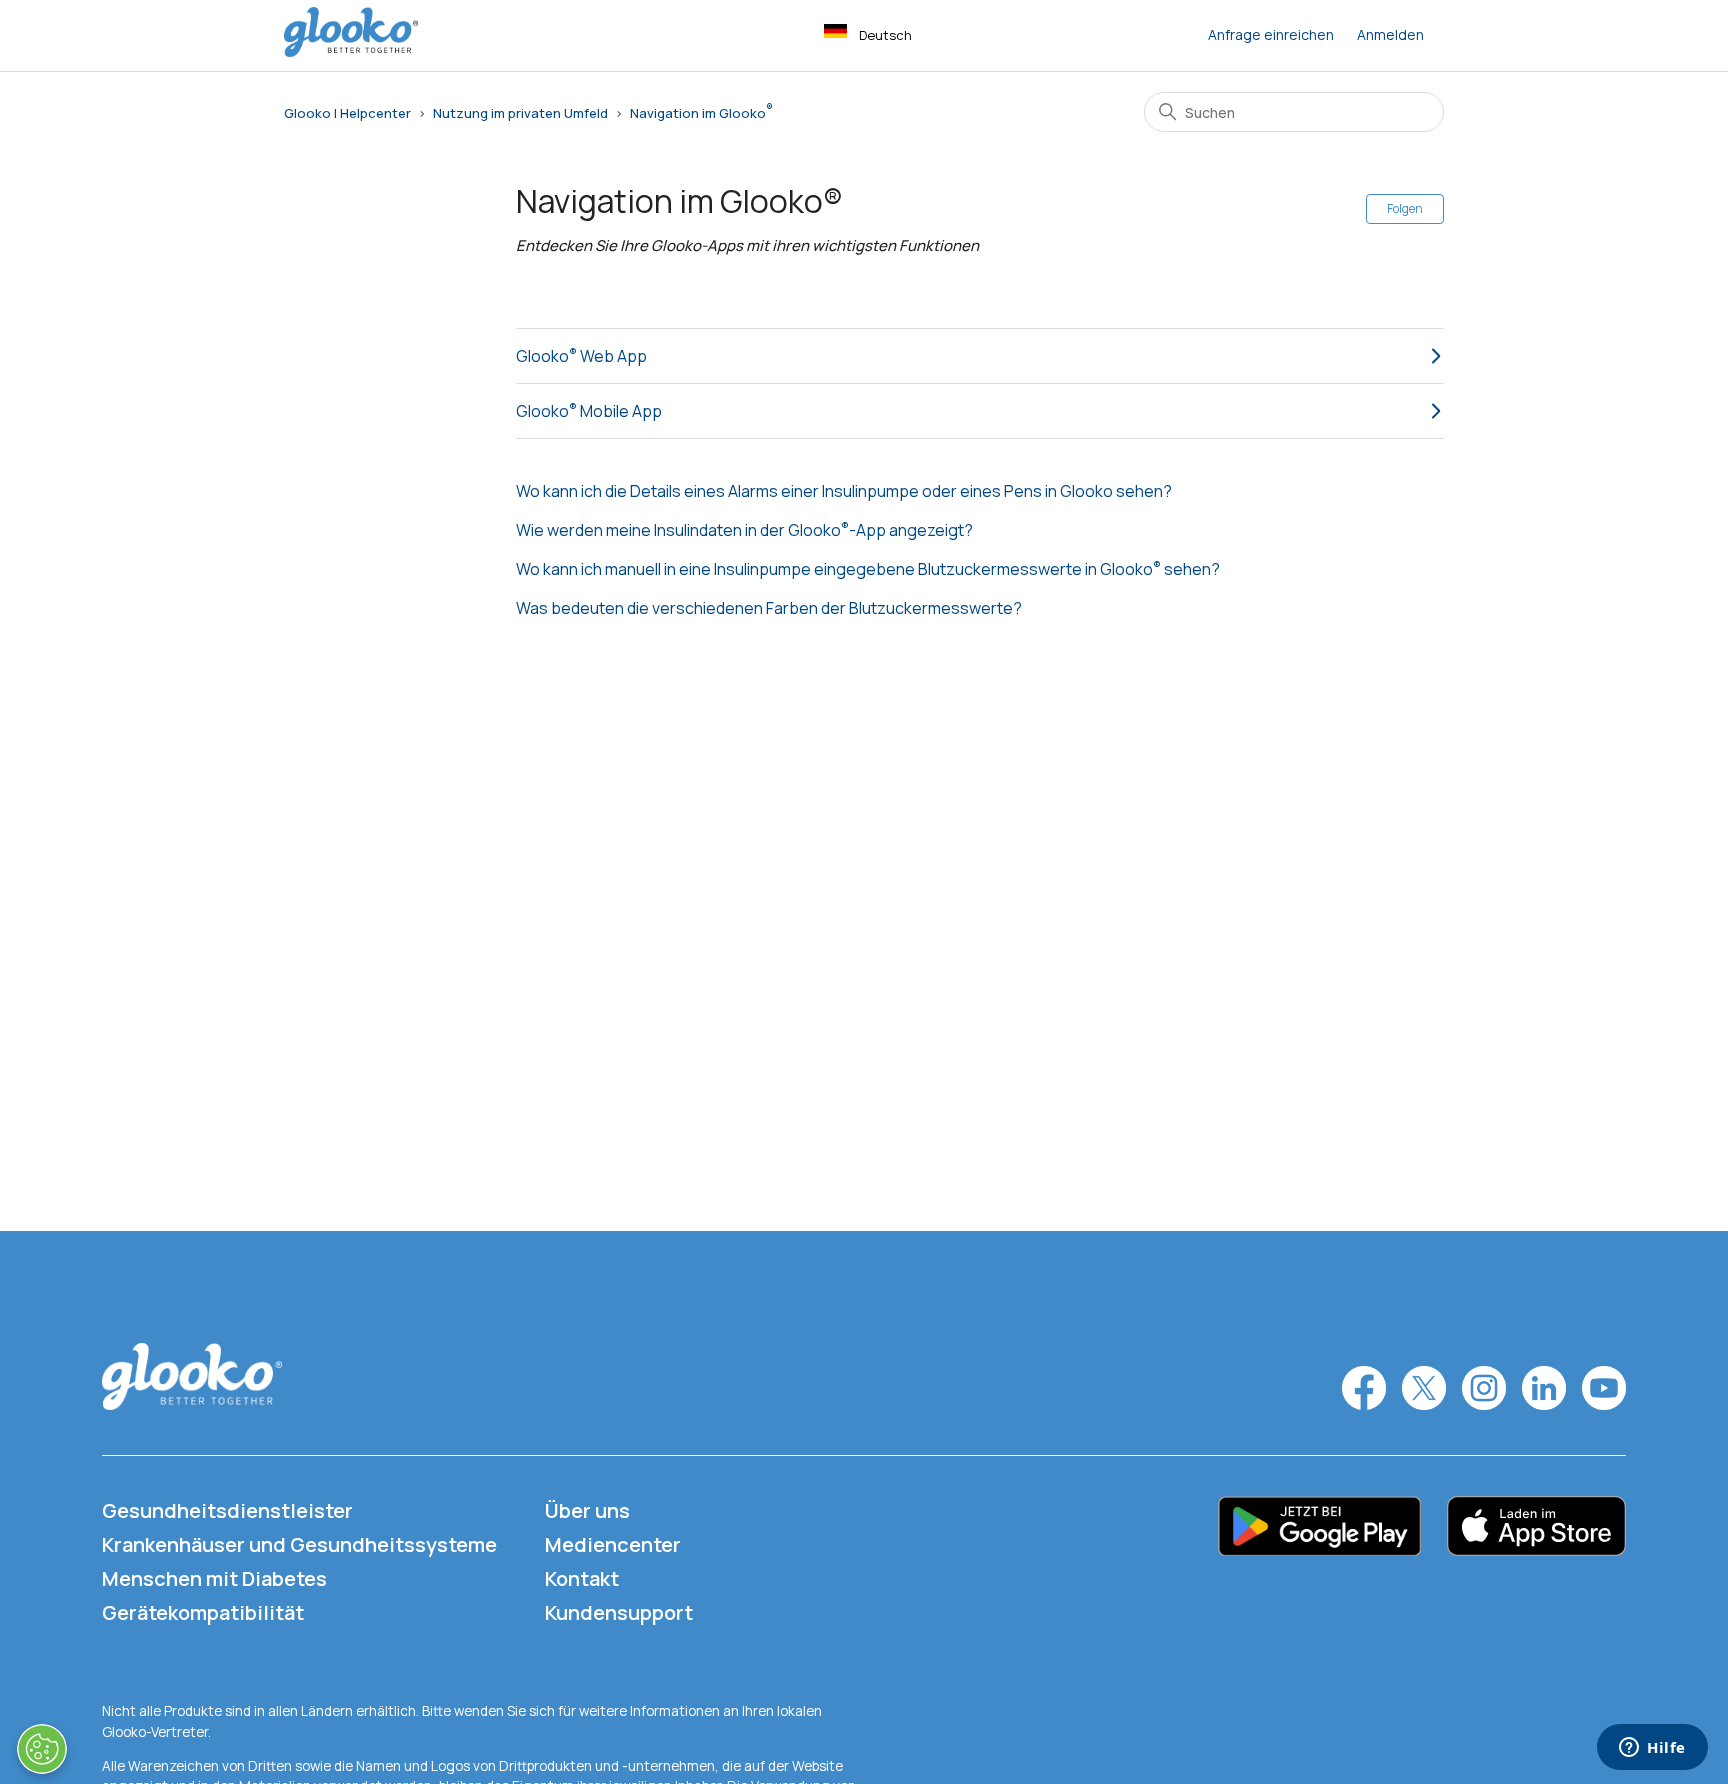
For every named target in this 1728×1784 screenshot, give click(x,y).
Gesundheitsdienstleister (227, 1510)
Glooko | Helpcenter (347, 113)
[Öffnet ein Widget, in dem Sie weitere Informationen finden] (1652, 1749)
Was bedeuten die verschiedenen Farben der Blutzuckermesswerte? (769, 608)
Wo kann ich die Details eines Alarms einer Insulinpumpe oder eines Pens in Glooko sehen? (844, 491)
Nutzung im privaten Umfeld (520, 113)
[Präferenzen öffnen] (42, 1749)
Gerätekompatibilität (203, 1612)
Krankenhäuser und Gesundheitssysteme (299, 1544)
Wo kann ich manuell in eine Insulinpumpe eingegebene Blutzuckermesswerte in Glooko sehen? (868, 569)
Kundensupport (619, 1612)
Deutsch (885, 35)
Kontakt (582, 1578)
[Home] (351, 51)
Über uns (587, 1510)
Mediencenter (613, 1544)
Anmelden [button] (1390, 34)
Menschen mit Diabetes (214, 1578)
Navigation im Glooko (698, 113)
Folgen (1405, 208)
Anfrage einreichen (1271, 34)
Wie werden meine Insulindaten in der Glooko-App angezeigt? (744, 530)
